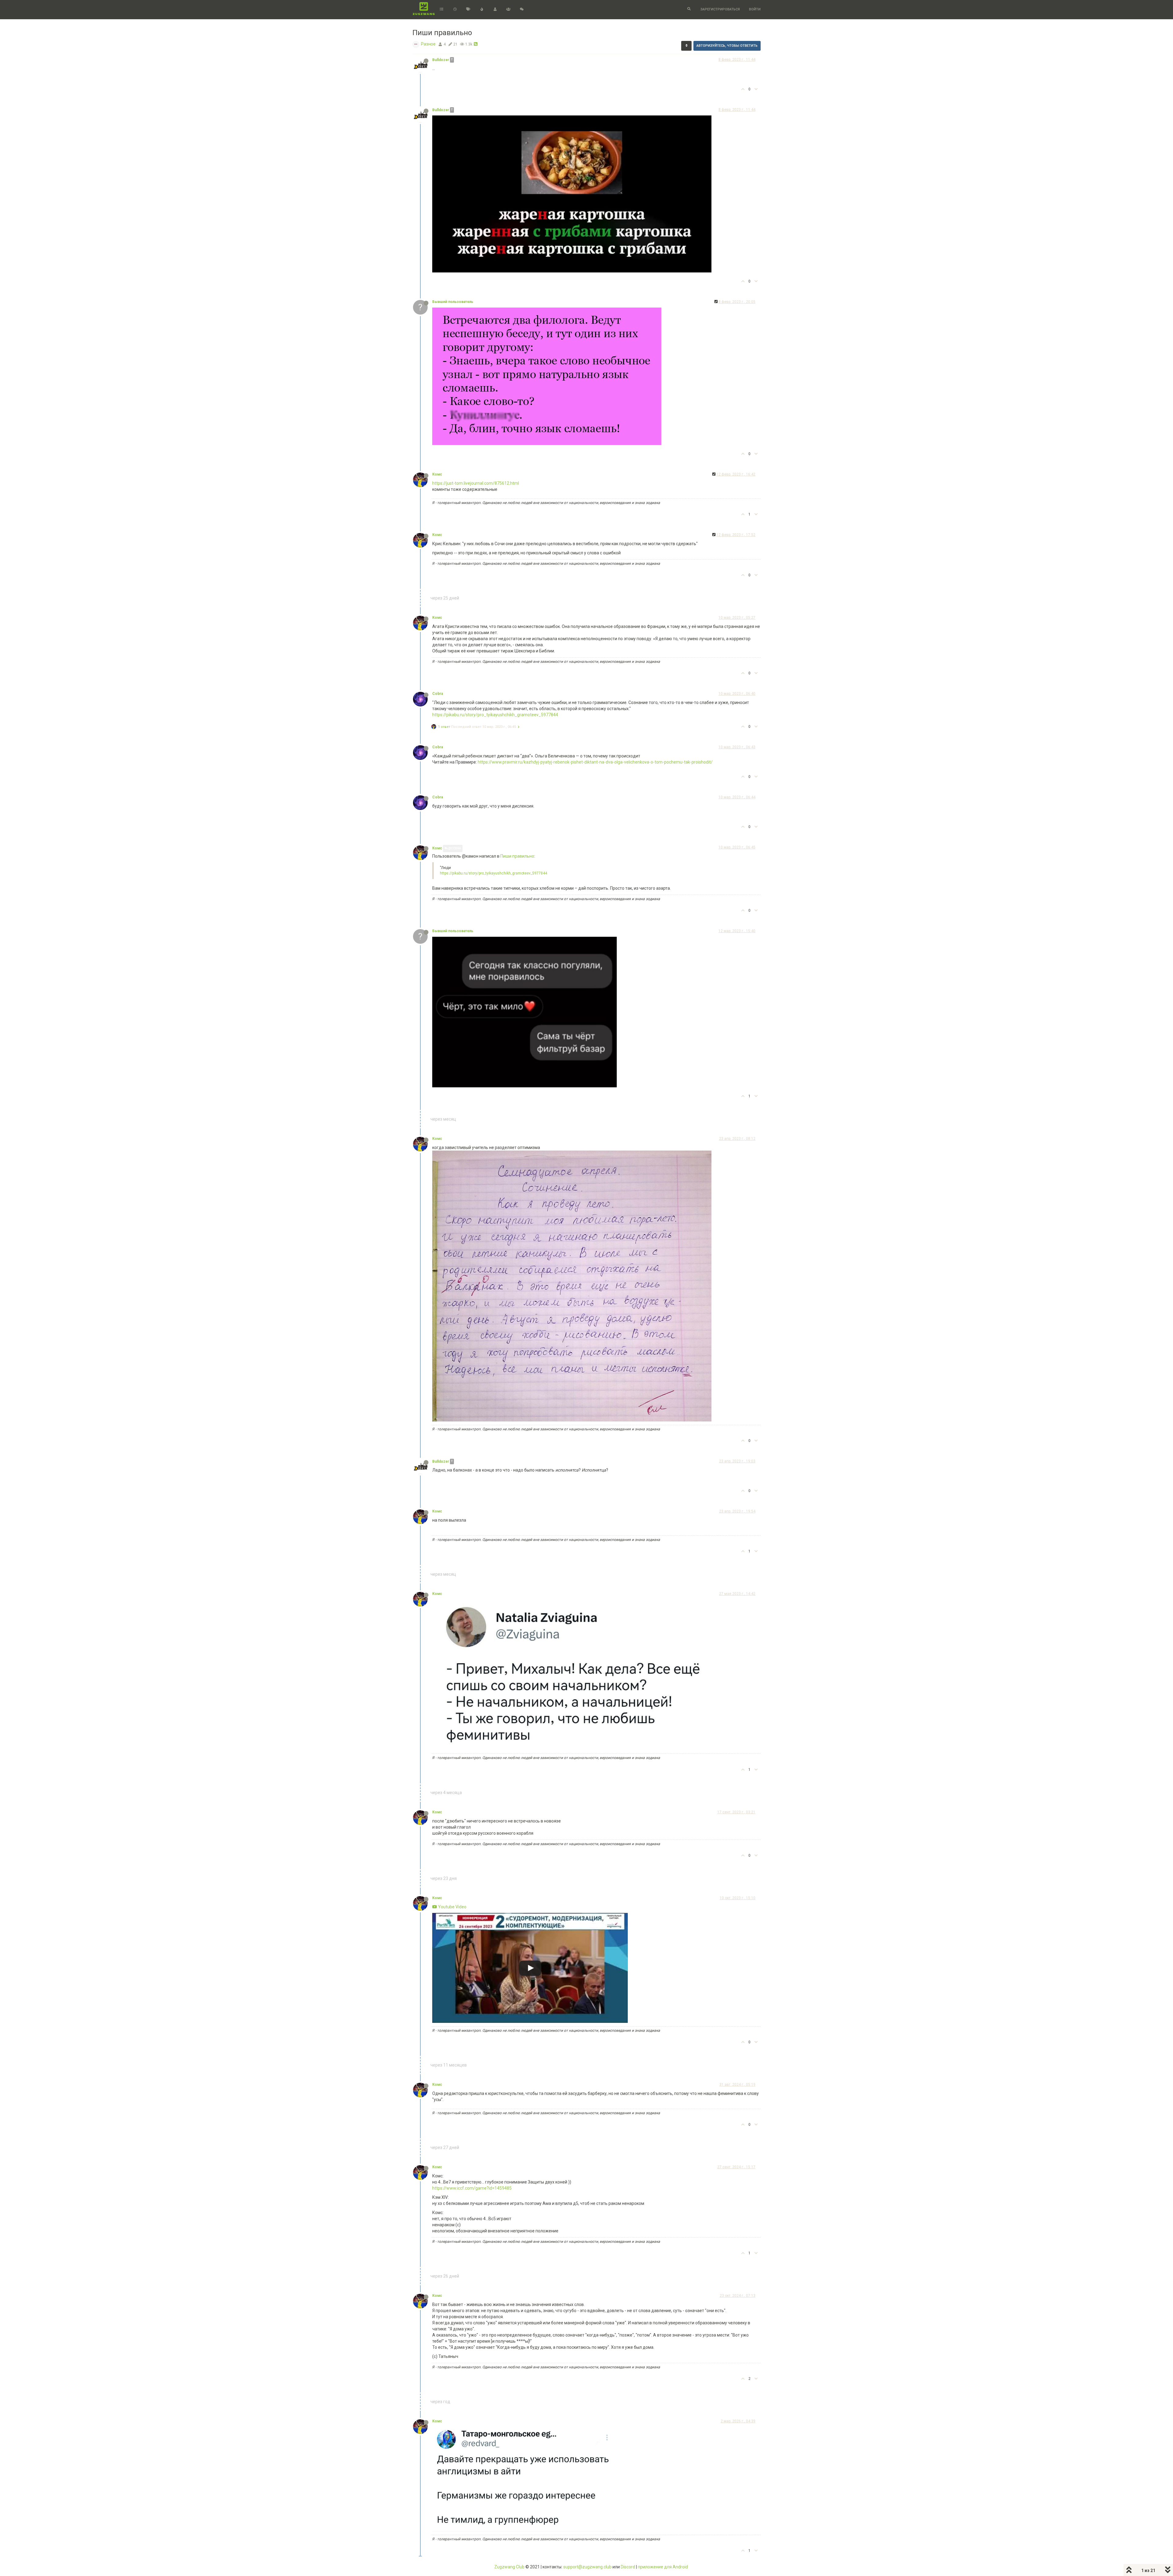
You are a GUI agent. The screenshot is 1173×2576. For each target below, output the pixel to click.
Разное (428, 44)
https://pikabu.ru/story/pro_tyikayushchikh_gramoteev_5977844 (495, 715)
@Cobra (454, 848)
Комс (437, 474)
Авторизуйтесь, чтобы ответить (727, 46)
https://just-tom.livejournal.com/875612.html (476, 483)
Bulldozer (441, 60)
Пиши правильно (517, 856)
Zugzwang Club (509, 2567)
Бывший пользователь (453, 302)
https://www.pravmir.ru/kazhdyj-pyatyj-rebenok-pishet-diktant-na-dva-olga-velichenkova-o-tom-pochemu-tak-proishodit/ (595, 762)
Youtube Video (452, 1907)
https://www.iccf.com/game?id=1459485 (472, 2188)
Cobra (438, 694)
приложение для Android (663, 2567)
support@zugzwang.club (587, 2567)
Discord (628, 2567)
